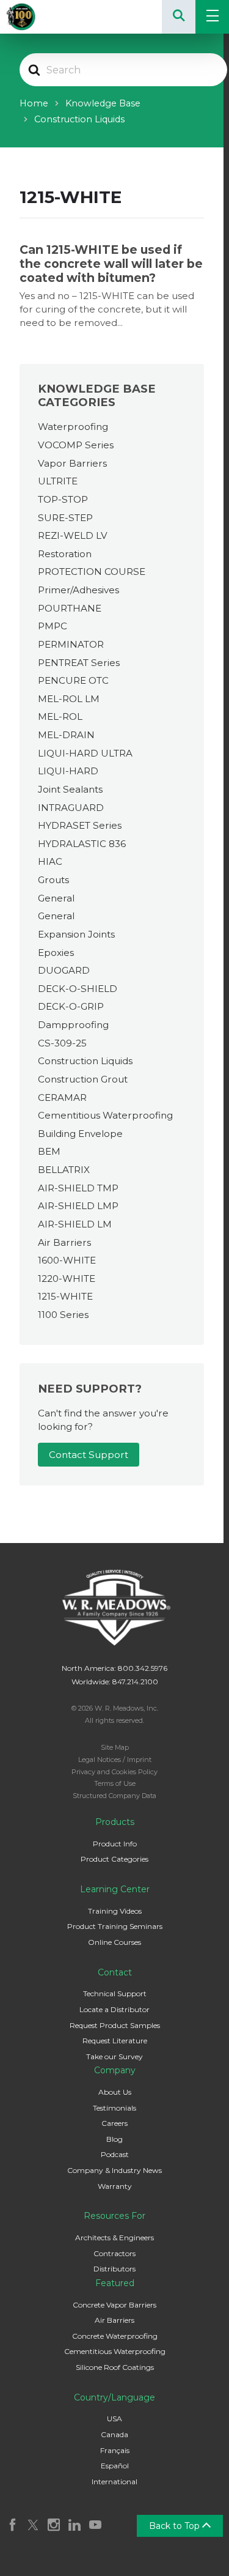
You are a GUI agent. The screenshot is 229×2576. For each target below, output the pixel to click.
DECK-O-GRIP (71, 1006)
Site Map (115, 1747)
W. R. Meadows (37, 17)
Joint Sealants (70, 789)
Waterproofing (73, 427)
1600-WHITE (67, 1260)
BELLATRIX (64, 1170)
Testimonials (114, 2108)
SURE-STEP (65, 518)
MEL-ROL (60, 716)
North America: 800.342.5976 (114, 1668)
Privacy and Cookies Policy (114, 1772)
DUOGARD (64, 970)
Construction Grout (83, 1079)
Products (115, 1822)
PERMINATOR (71, 644)
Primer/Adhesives (78, 590)
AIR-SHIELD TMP (78, 1188)
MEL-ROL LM (69, 699)
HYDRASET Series (80, 825)
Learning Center (115, 1889)
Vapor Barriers (72, 463)
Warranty (115, 2186)
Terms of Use (115, 1783)
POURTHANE (70, 608)
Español (115, 2466)
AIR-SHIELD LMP (78, 1206)
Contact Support (89, 1455)
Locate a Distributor (114, 2009)
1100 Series (63, 1315)
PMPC (53, 626)
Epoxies (56, 953)
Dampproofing (73, 1025)
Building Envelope (80, 1134)
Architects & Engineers (114, 2237)
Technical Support (115, 1993)
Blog (114, 2139)
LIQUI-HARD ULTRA (85, 753)
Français (115, 2450)
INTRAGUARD (71, 808)
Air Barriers (64, 1242)
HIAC (50, 861)
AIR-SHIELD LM (75, 1224)
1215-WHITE (65, 1296)
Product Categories (114, 1859)
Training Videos (115, 1911)
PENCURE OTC (73, 680)
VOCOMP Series (76, 445)
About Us (115, 2092)
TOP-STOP (63, 499)
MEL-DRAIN (66, 735)
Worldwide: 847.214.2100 (115, 1682)
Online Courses (114, 1942)
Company (115, 2070)
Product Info (115, 1844)
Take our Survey (114, 2056)
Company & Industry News (114, 2170)
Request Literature (115, 2041)
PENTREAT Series (79, 663)
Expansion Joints (76, 934)
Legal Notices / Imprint (115, 1760)
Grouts (53, 880)
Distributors (114, 2269)
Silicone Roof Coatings (115, 2367)
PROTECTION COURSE (92, 572)
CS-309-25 (62, 1043)
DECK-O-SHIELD (78, 989)
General (56, 898)
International (114, 2482)
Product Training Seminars (115, 1926)
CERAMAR (62, 1097)
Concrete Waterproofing (115, 2336)
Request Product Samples (115, 2025)
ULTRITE (58, 481)
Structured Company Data (114, 1796)
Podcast (115, 2154)
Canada (114, 2434)
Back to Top (176, 2526)
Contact (115, 1972)
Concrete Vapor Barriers (114, 2305)
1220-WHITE (67, 1279)
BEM (49, 1151)
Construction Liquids (85, 1061)
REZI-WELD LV (73, 535)
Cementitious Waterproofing (105, 1115)
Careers (114, 2123)
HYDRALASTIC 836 (82, 844)
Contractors (114, 2253)
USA (114, 2419)
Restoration (65, 554)
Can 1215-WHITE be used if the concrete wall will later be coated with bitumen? (111, 264)
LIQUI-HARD (68, 771)
